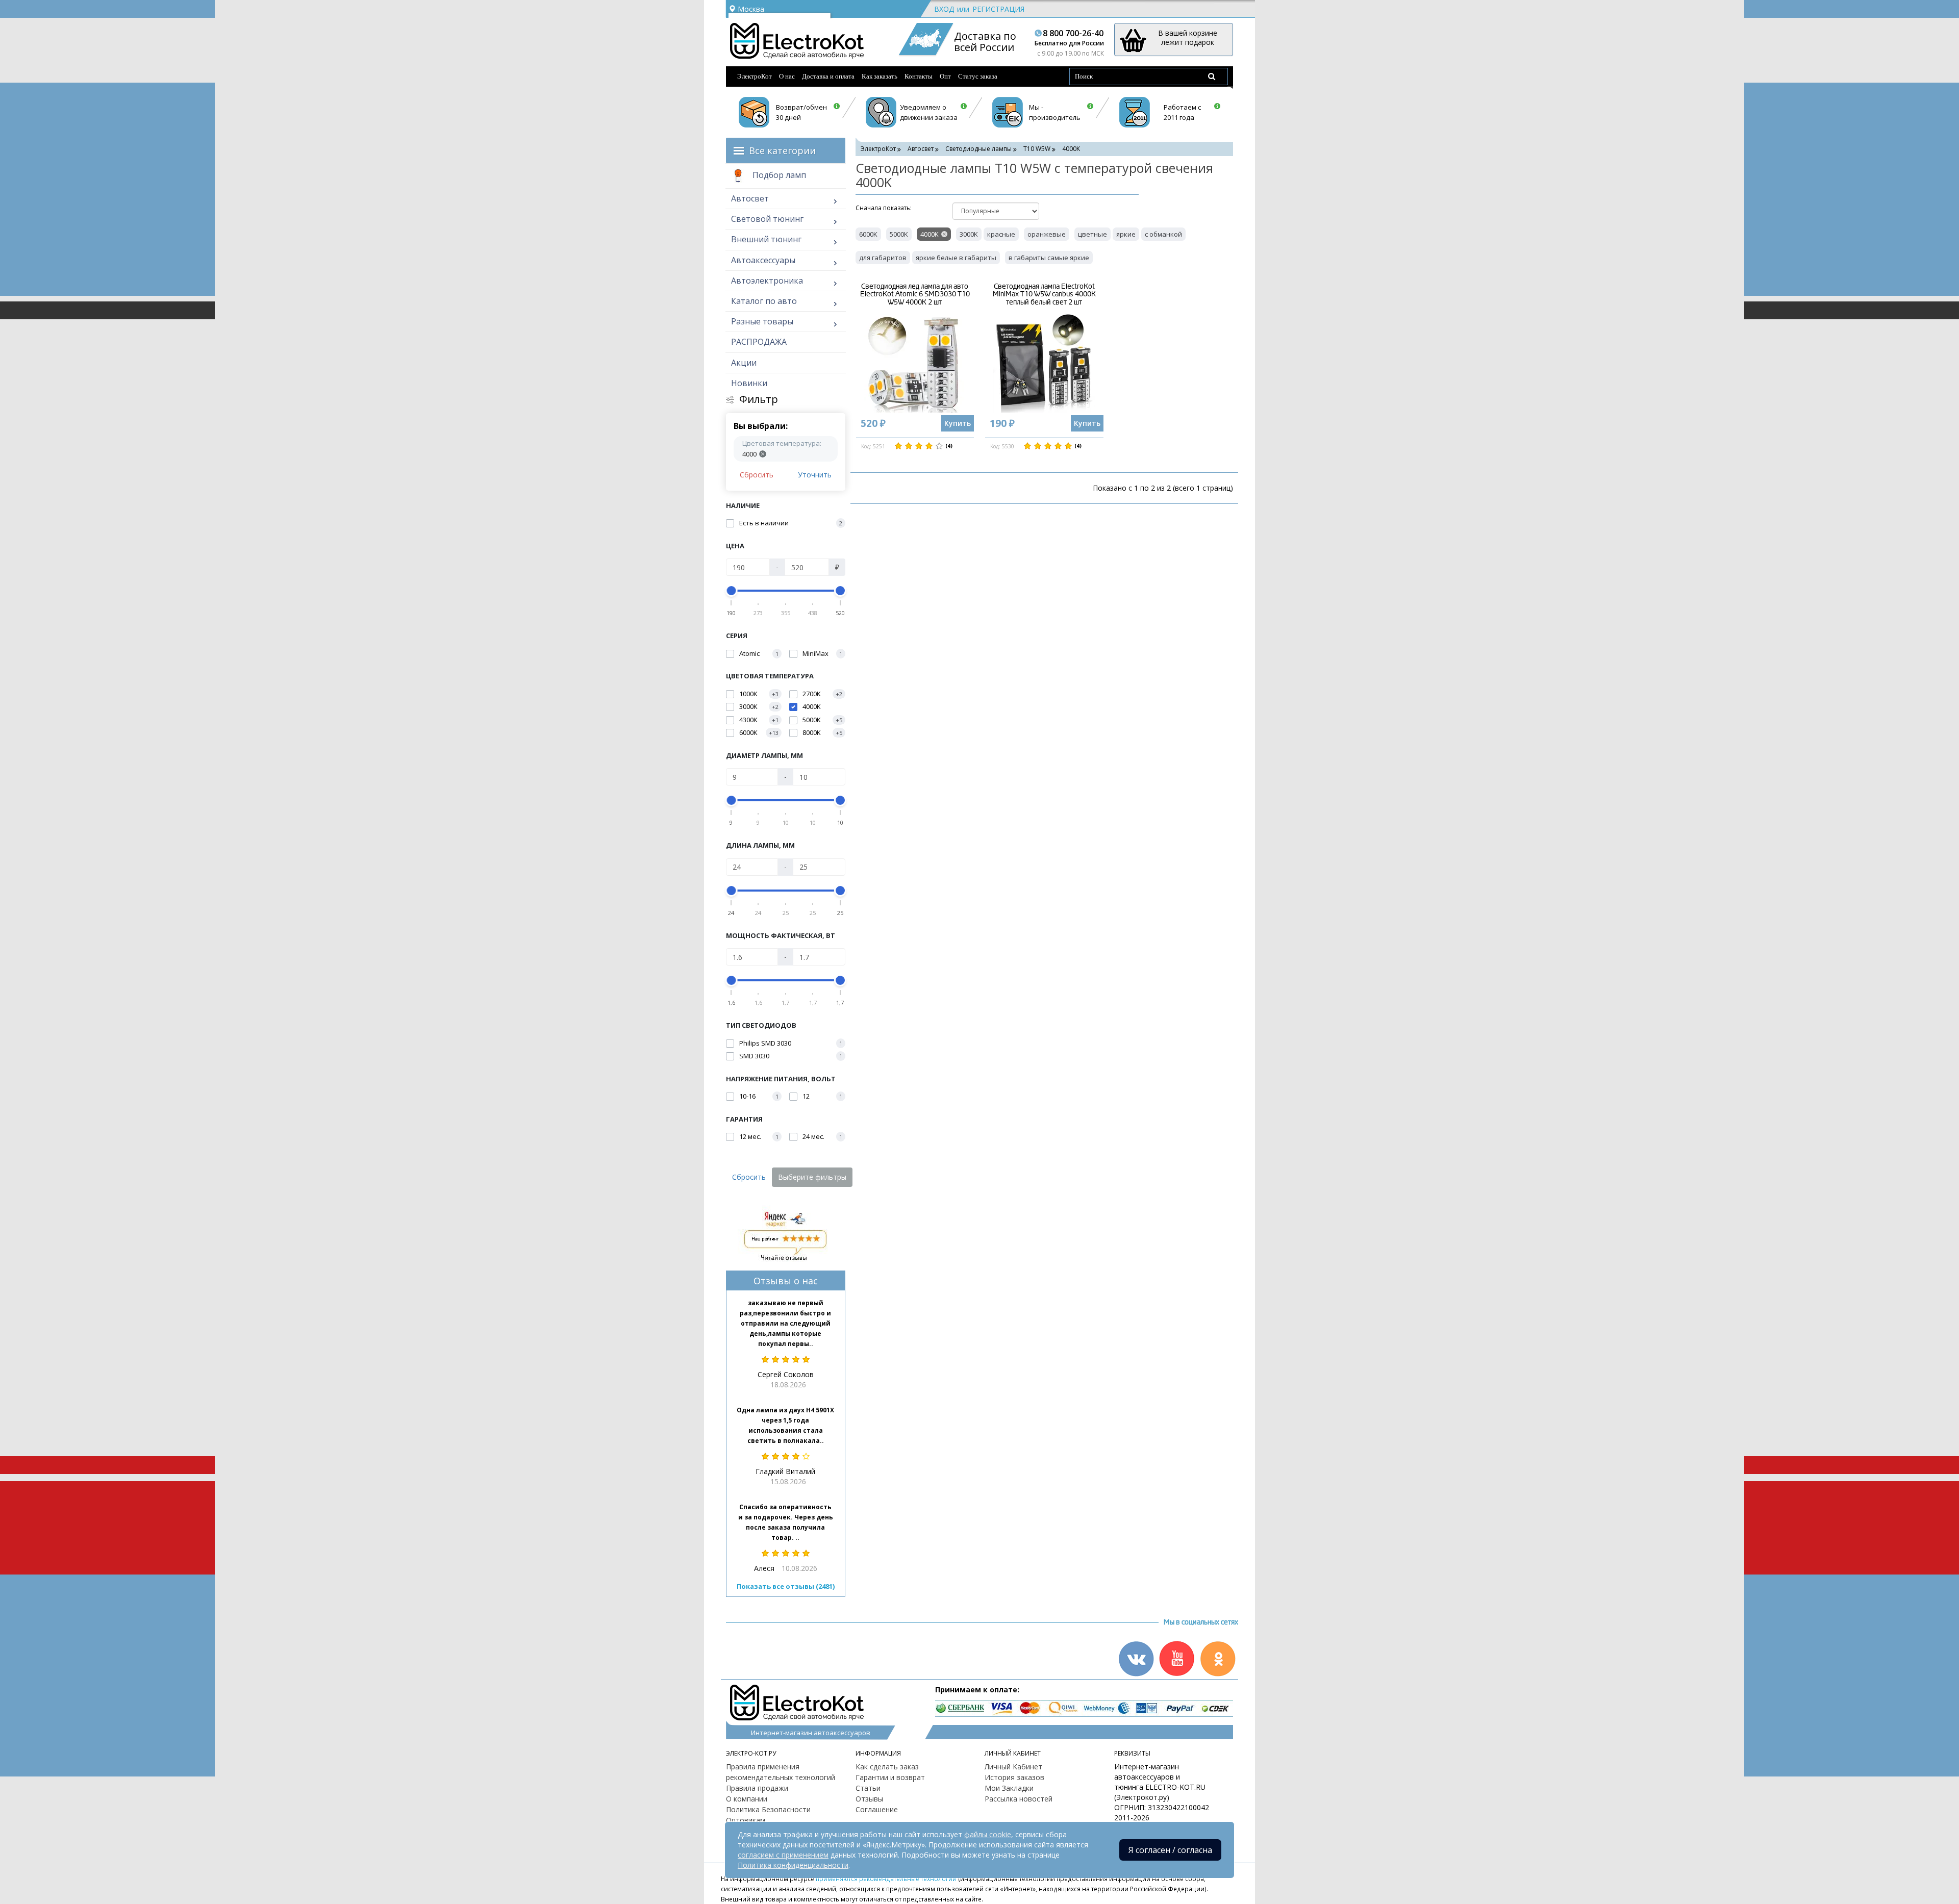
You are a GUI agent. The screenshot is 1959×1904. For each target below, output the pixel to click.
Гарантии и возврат (890, 1777)
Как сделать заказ (887, 1767)
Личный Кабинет (1013, 1767)
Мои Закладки (1009, 1788)
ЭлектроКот (755, 76)
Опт (945, 76)
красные (1001, 234)
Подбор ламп (778, 175)
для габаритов (883, 258)
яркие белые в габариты (956, 258)
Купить (958, 423)
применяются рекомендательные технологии (886, 1878)
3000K (969, 234)
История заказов (1014, 1777)
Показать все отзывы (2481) (786, 1586)
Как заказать (880, 76)
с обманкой (1163, 234)
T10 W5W (1037, 149)
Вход (944, 9)
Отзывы (869, 1799)
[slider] (732, 591)
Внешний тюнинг (766, 239)
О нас (787, 76)
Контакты (919, 76)
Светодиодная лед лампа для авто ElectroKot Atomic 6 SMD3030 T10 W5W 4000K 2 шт (915, 294)
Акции (744, 363)
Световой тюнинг (767, 219)
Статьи (868, 1788)
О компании (747, 1799)
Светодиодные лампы (978, 149)
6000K (868, 234)
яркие (1126, 234)
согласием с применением (783, 1855)
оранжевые (1047, 234)
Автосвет (750, 198)
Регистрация (998, 9)
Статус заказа (978, 76)
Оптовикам (746, 1820)
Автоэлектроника (767, 281)
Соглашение (877, 1809)
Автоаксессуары (763, 260)
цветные (1092, 234)
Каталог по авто (764, 301)
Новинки (749, 383)
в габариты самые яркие (1049, 258)
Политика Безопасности (768, 1809)
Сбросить (757, 475)
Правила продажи (757, 1788)
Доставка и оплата (828, 76)
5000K (899, 234)
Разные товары (762, 321)
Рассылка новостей (1019, 1799)
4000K (930, 234)
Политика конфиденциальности (793, 1865)
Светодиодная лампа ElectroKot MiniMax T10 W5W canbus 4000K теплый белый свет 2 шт (1044, 294)
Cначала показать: (884, 208)
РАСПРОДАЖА (759, 342)
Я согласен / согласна (1170, 1850)
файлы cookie (988, 1834)
